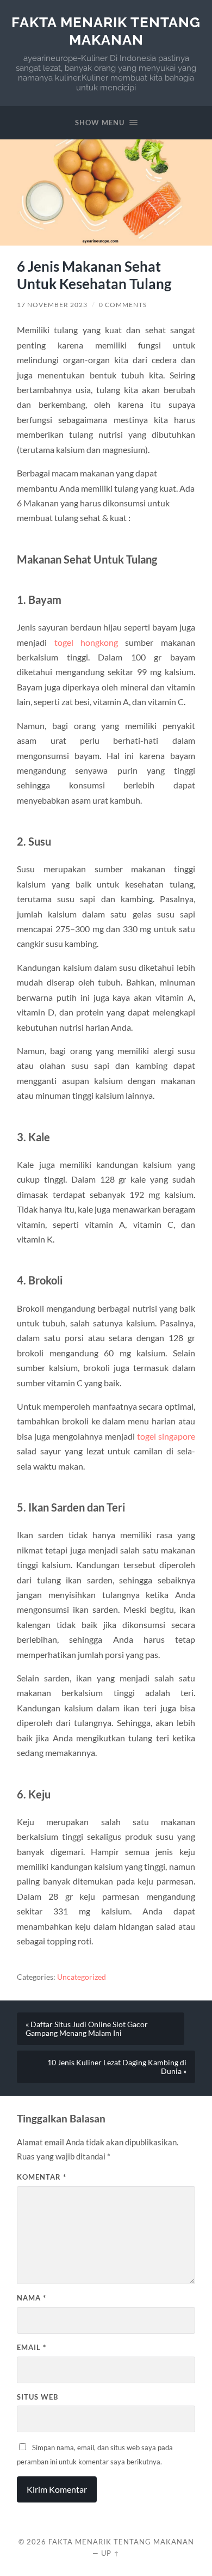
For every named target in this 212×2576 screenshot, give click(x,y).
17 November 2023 (52, 305)
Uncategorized (82, 1977)
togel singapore (166, 1436)
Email (32, 2347)
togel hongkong (86, 642)
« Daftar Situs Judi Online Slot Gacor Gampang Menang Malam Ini (87, 2029)
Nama (32, 2298)
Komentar (42, 2177)
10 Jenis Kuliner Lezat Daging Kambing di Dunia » (117, 2067)
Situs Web (38, 2397)
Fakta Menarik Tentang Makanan (106, 31)
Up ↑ (110, 2553)
